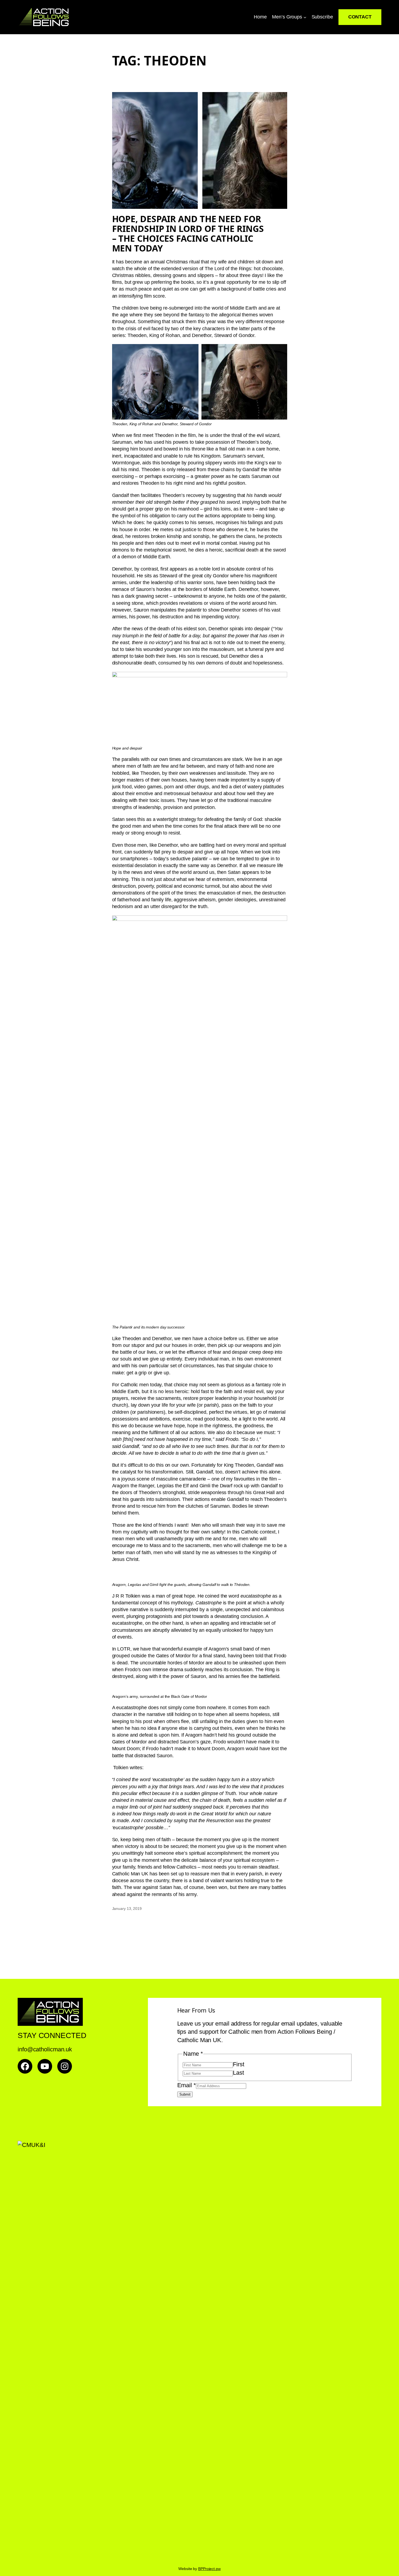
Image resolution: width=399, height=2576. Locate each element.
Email (187, 2085)
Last (238, 2073)
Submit (185, 2094)
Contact (360, 17)
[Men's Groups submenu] (305, 17)
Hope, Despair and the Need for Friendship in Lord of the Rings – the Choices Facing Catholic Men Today (188, 234)
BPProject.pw (209, 2569)
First (239, 2064)
